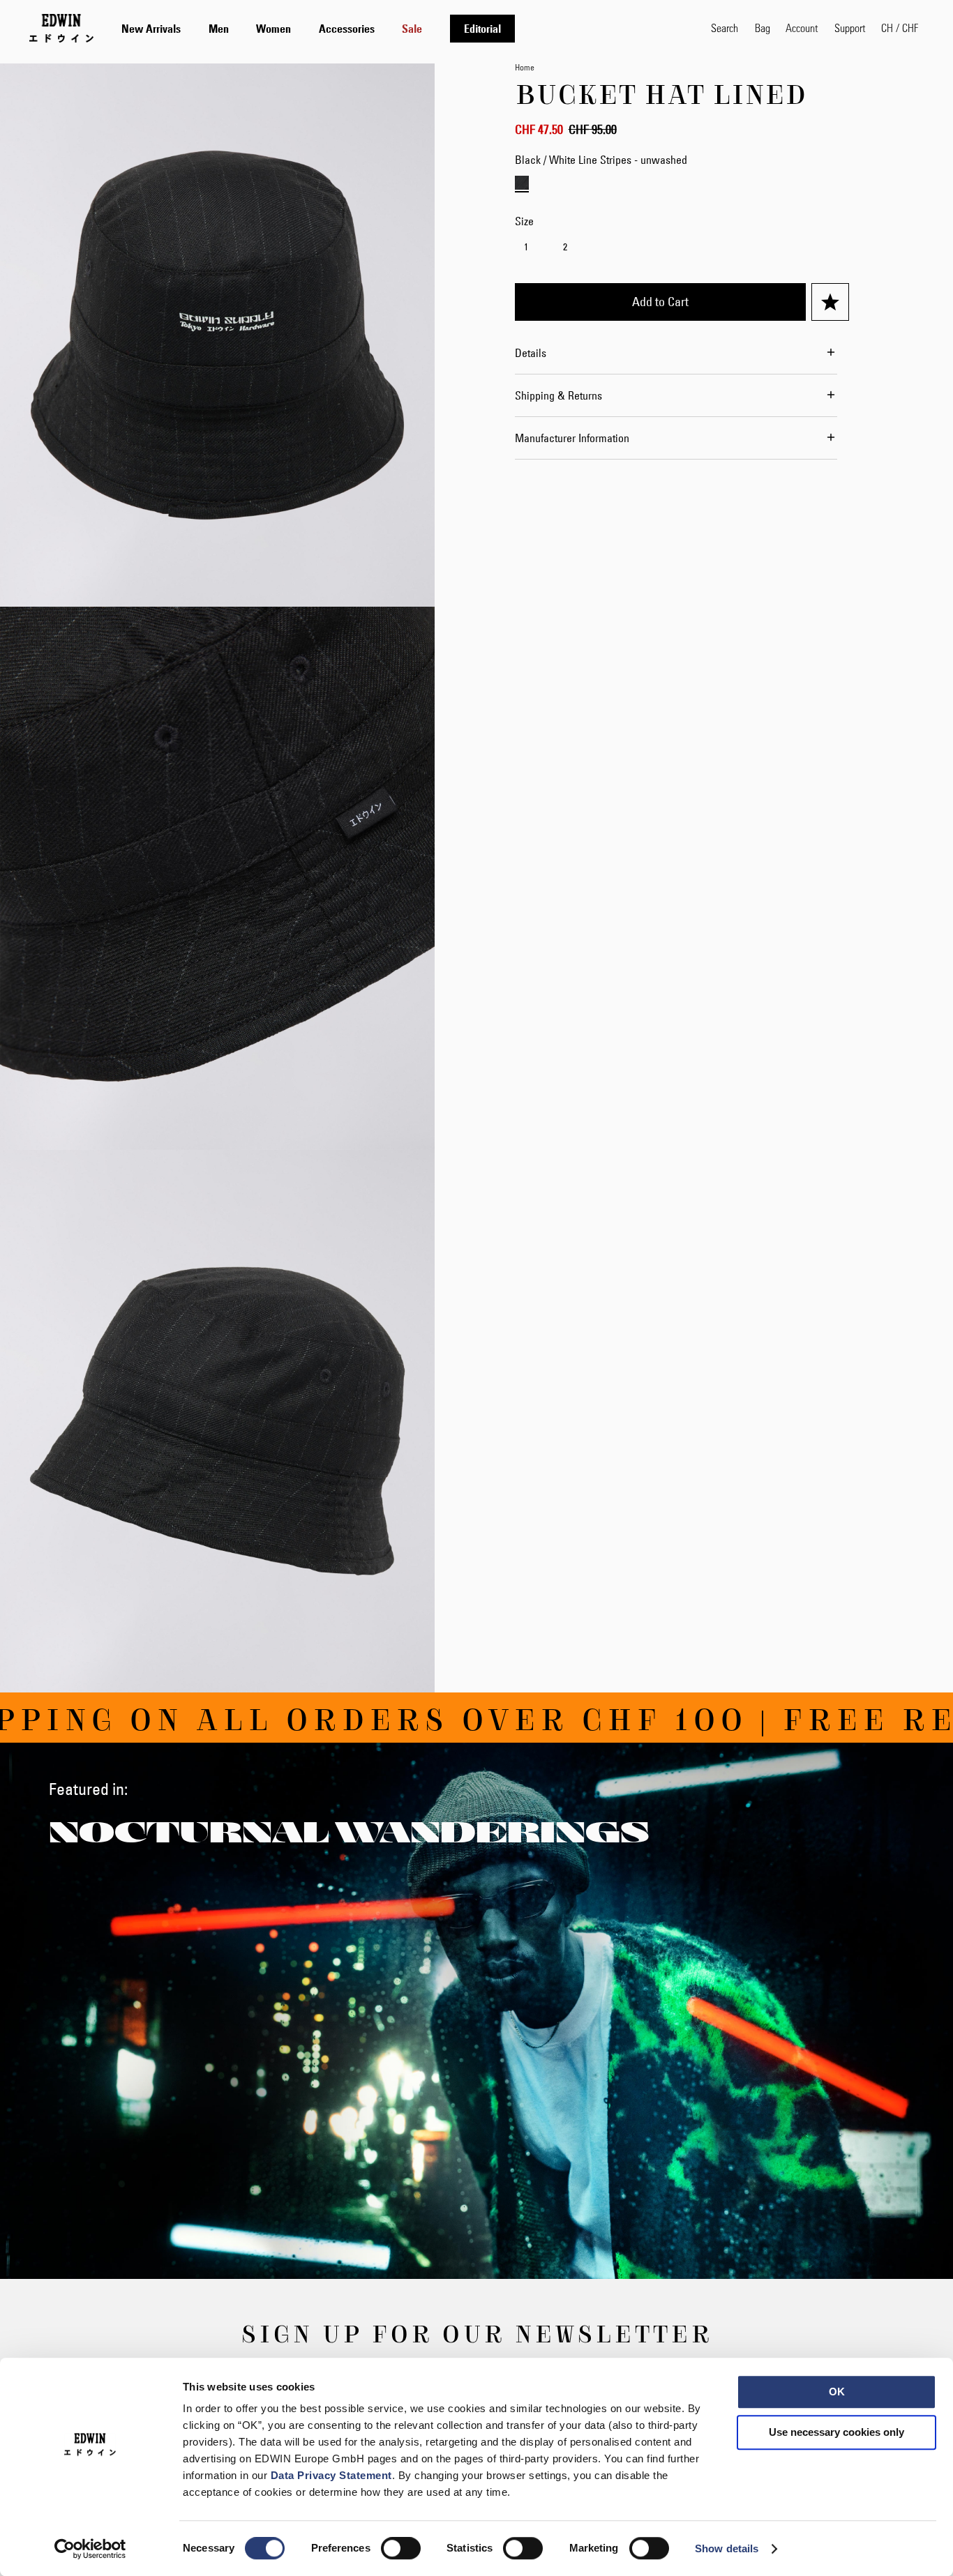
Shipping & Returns (558, 395)
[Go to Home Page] (61, 28)
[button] (900, 28)
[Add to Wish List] (830, 302)
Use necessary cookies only (836, 2432)
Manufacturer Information (572, 438)
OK (837, 2392)
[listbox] (682, 249)
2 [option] (565, 247)
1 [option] (526, 247)
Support (850, 28)
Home (525, 67)
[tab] (402, 28)
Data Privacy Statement (331, 2475)
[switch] (401, 2550)
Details (531, 353)
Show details (727, 2548)
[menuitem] (151, 29)
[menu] (318, 28)
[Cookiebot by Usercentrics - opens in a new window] (90, 2549)
